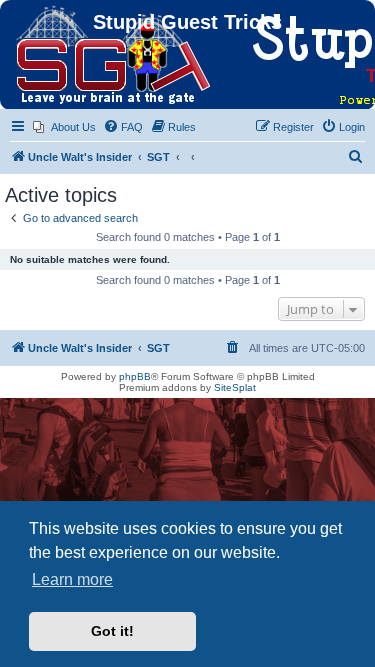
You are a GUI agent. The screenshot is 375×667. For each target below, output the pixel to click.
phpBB (135, 376)
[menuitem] (64, 127)
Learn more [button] (72, 579)
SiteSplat (235, 387)
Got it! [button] (112, 631)
